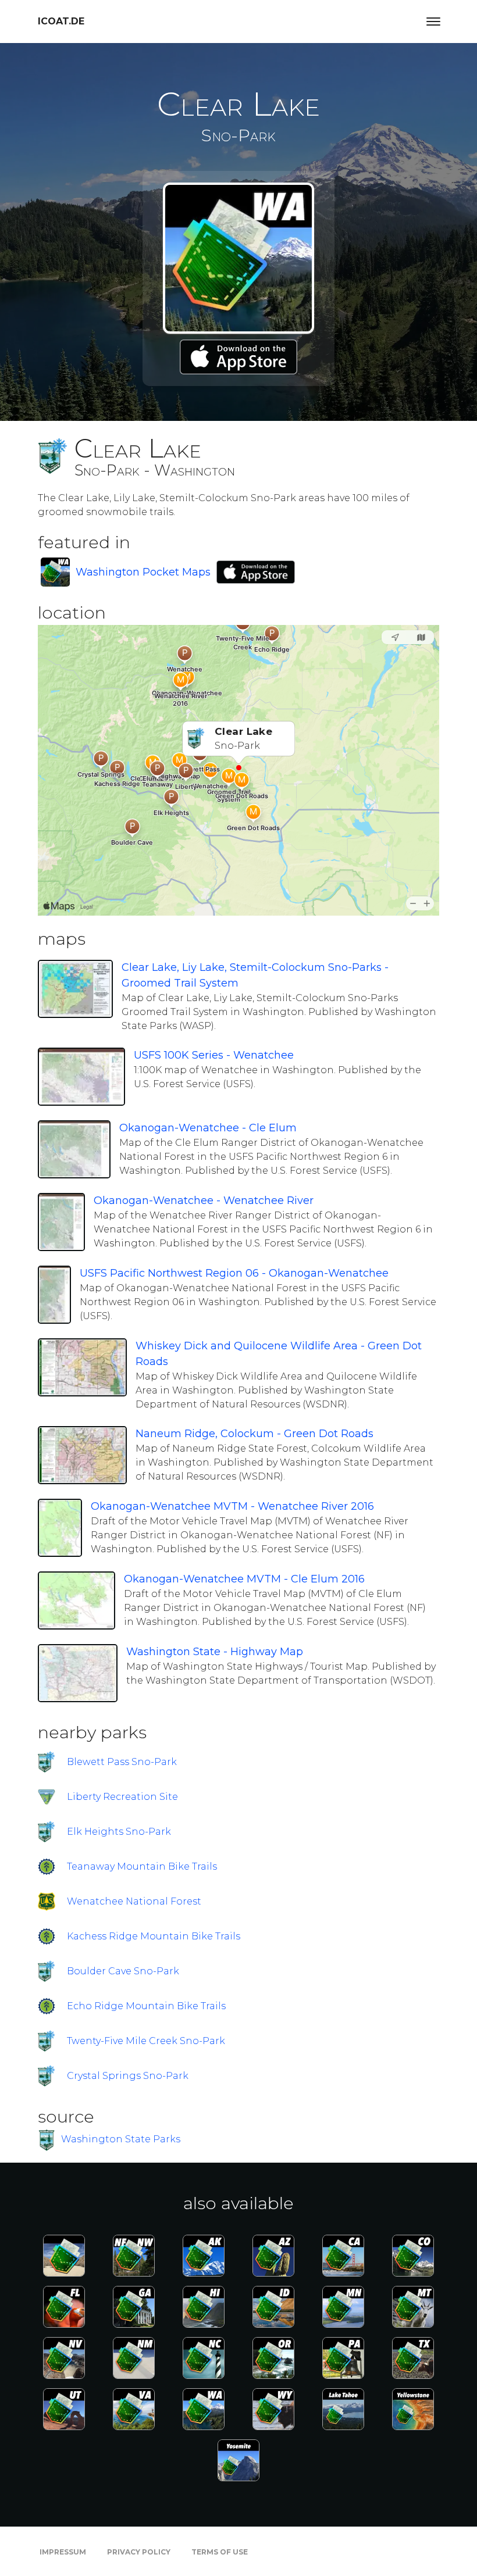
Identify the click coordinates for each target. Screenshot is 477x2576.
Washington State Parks (121, 2139)
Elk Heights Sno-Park (119, 1832)
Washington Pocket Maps (143, 572)
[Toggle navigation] (433, 22)
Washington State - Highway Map (215, 1652)
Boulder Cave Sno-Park (123, 1971)
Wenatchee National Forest (134, 1901)
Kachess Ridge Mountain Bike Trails (154, 1936)
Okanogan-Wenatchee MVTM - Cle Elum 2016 (244, 1579)
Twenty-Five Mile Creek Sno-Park (146, 2041)
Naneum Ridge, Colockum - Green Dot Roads (254, 1434)
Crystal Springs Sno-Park (128, 2076)
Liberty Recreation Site (122, 1797)
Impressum (63, 2552)
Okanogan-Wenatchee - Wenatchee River (204, 1201)
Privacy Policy (139, 2552)
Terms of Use (220, 2552)
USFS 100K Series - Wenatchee (214, 1055)
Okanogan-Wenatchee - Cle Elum (208, 1128)
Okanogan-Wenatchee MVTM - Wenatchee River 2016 (232, 1506)
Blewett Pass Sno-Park (122, 1762)
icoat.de (61, 21)
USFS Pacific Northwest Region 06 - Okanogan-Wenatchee (234, 1273)
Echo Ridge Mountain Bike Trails (146, 2006)
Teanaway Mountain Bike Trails (142, 1866)
